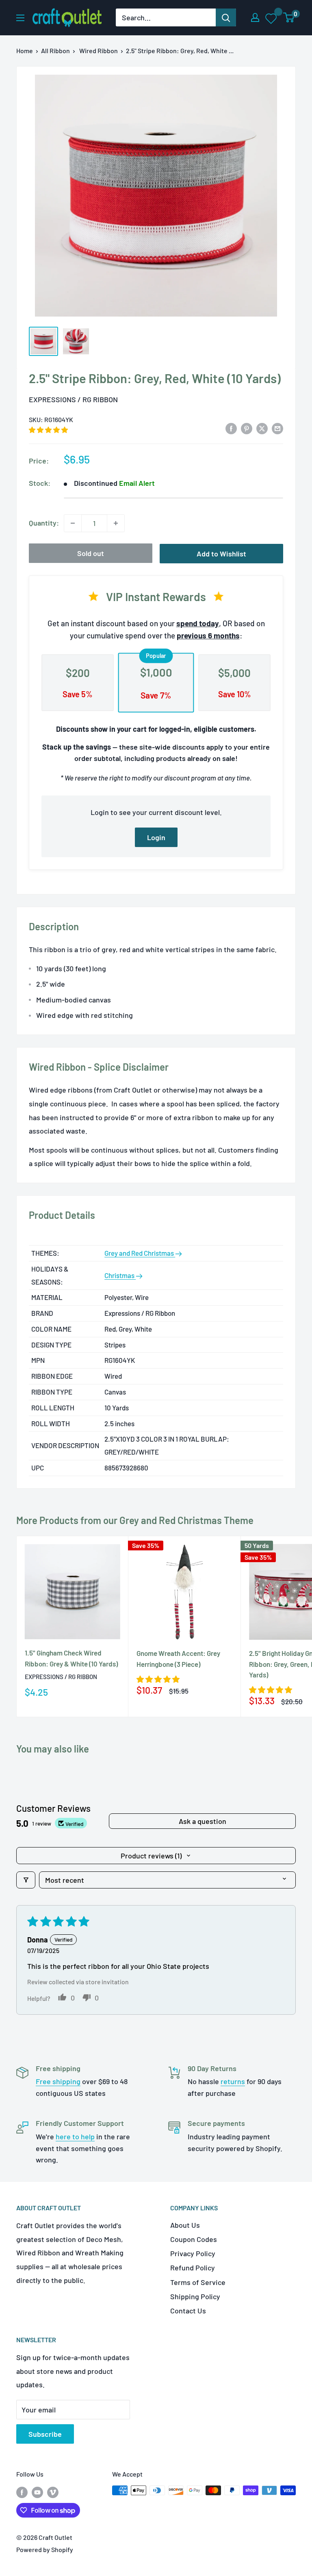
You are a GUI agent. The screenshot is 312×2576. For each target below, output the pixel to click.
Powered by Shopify (45, 2549)
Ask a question (203, 1821)
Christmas (120, 1275)
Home (25, 51)
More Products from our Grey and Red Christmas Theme (135, 1520)
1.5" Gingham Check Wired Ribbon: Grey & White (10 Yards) (71, 1658)
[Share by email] (277, 428)
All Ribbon (55, 51)
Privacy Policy (193, 2253)
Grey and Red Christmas (140, 1253)
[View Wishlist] (272, 18)
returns (233, 2081)
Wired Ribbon (99, 51)
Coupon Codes (194, 2239)
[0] (289, 17)
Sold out (91, 553)
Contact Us (188, 2311)
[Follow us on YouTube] (37, 2492)
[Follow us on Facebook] (22, 2492)
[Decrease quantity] (73, 523)
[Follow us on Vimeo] (53, 2492)
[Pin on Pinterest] (247, 428)
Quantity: (44, 523)
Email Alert (137, 483)
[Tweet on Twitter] (262, 428)
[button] (48, 430)
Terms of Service (198, 2282)
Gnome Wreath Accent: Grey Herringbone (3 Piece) (178, 1658)
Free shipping (58, 2081)
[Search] (226, 17)
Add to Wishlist (221, 554)
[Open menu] (20, 18)
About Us (185, 2225)
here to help (75, 2136)
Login (156, 837)
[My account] (255, 17)
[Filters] (26, 1880)
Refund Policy (193, 2268)
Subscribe (45, 2434)
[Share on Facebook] (231, 428)
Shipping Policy (195, 2296)
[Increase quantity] (116, 523)
